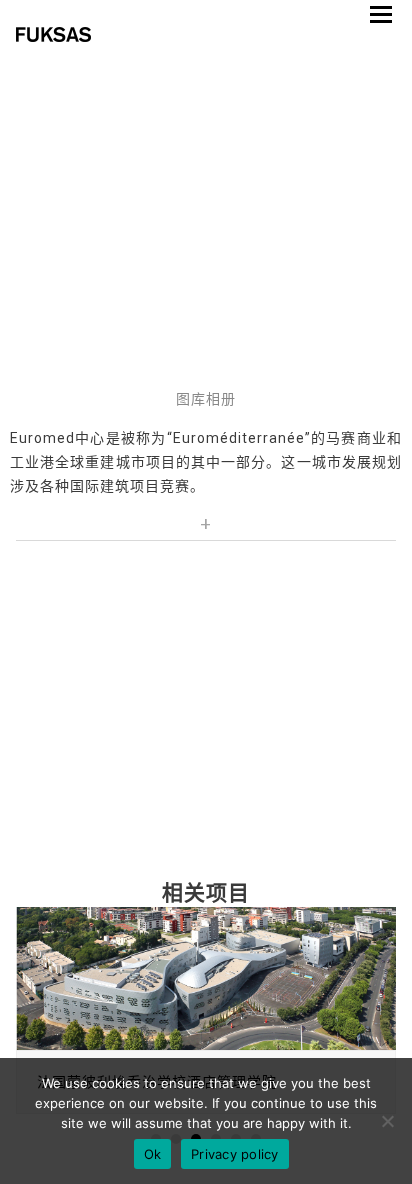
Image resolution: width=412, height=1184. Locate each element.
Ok (153, 1154)
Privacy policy (235, 1154)
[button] (381, 14)
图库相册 (206, 399)
